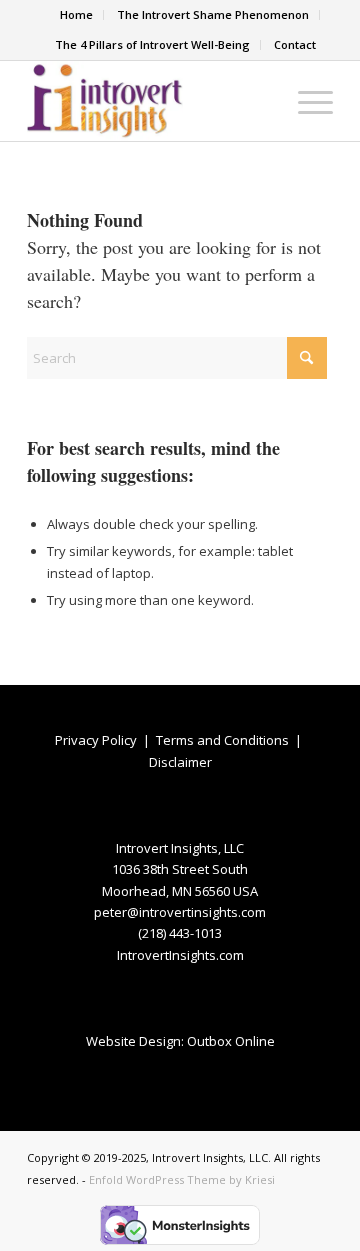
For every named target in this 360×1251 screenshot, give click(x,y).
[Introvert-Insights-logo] (149, 101)
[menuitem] (77, 15)
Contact (295, 44)
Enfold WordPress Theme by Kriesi (182, 1179)
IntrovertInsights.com (180, 955)
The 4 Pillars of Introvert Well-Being (152, 44)
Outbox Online (231, 1041)
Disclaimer (180, 762)
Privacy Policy (96, 740)
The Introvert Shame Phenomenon (213, 14)
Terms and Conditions (222, 740)
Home (76, 14)
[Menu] (305, 101)
